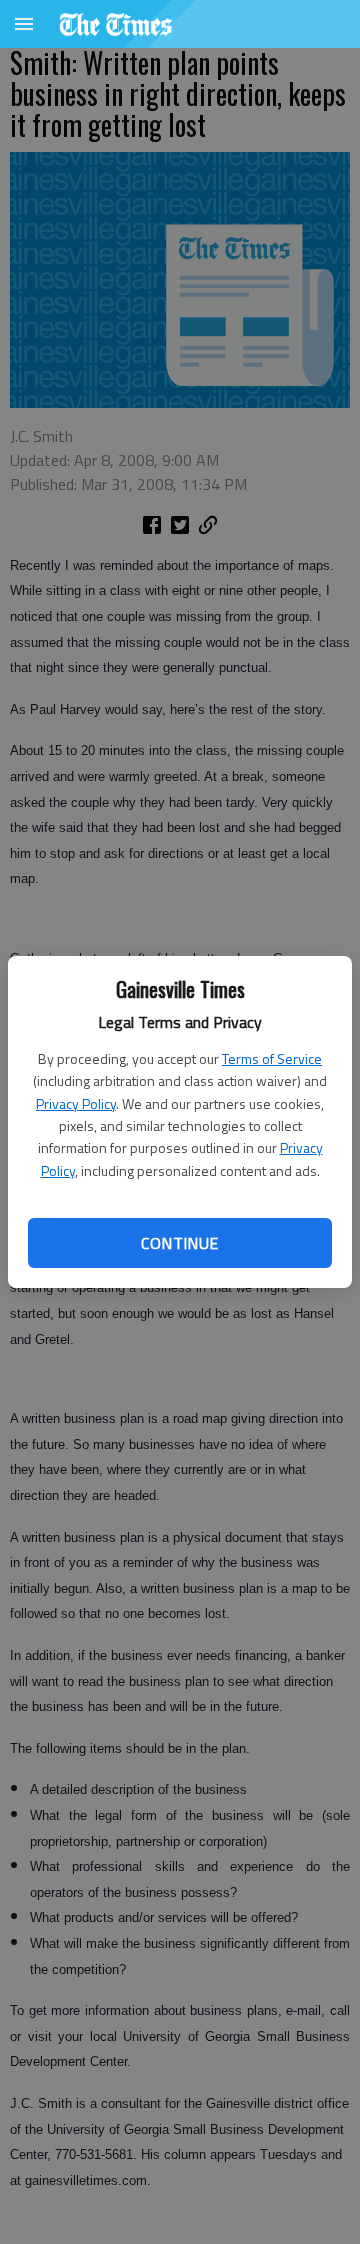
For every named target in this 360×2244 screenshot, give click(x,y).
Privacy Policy (76, 1103)
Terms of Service (272, 1058)
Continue (179, 1243)
